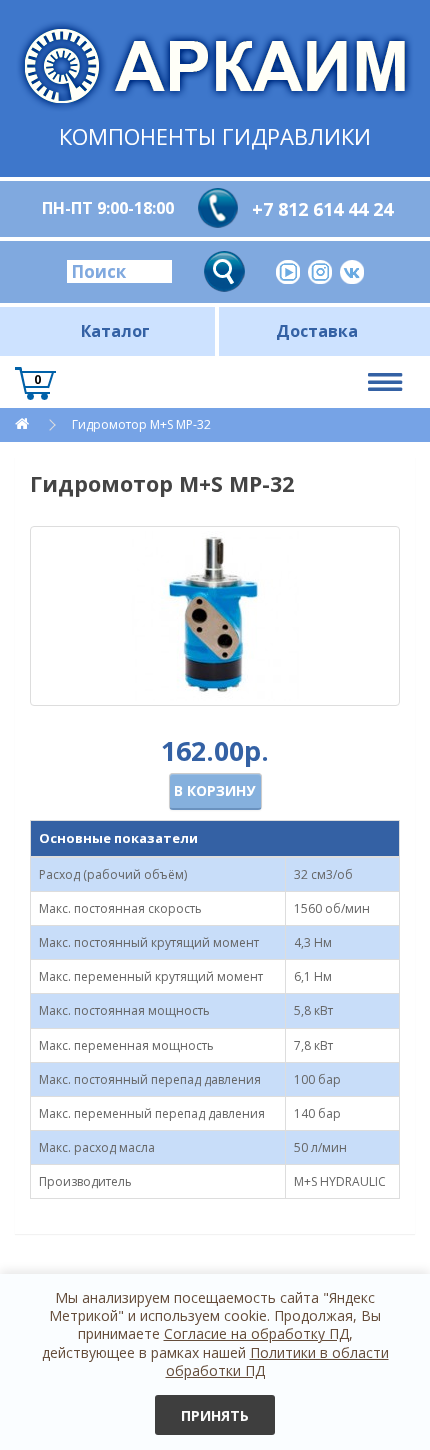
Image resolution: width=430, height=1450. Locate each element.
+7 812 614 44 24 (322, 209)
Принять (215, 1415)
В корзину (214, 790)
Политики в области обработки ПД (277, 1361)
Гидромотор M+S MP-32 (141, 424)
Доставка (317, 331)
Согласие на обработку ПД (256, 1333)
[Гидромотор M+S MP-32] (215, 616)
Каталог (115, 331)
